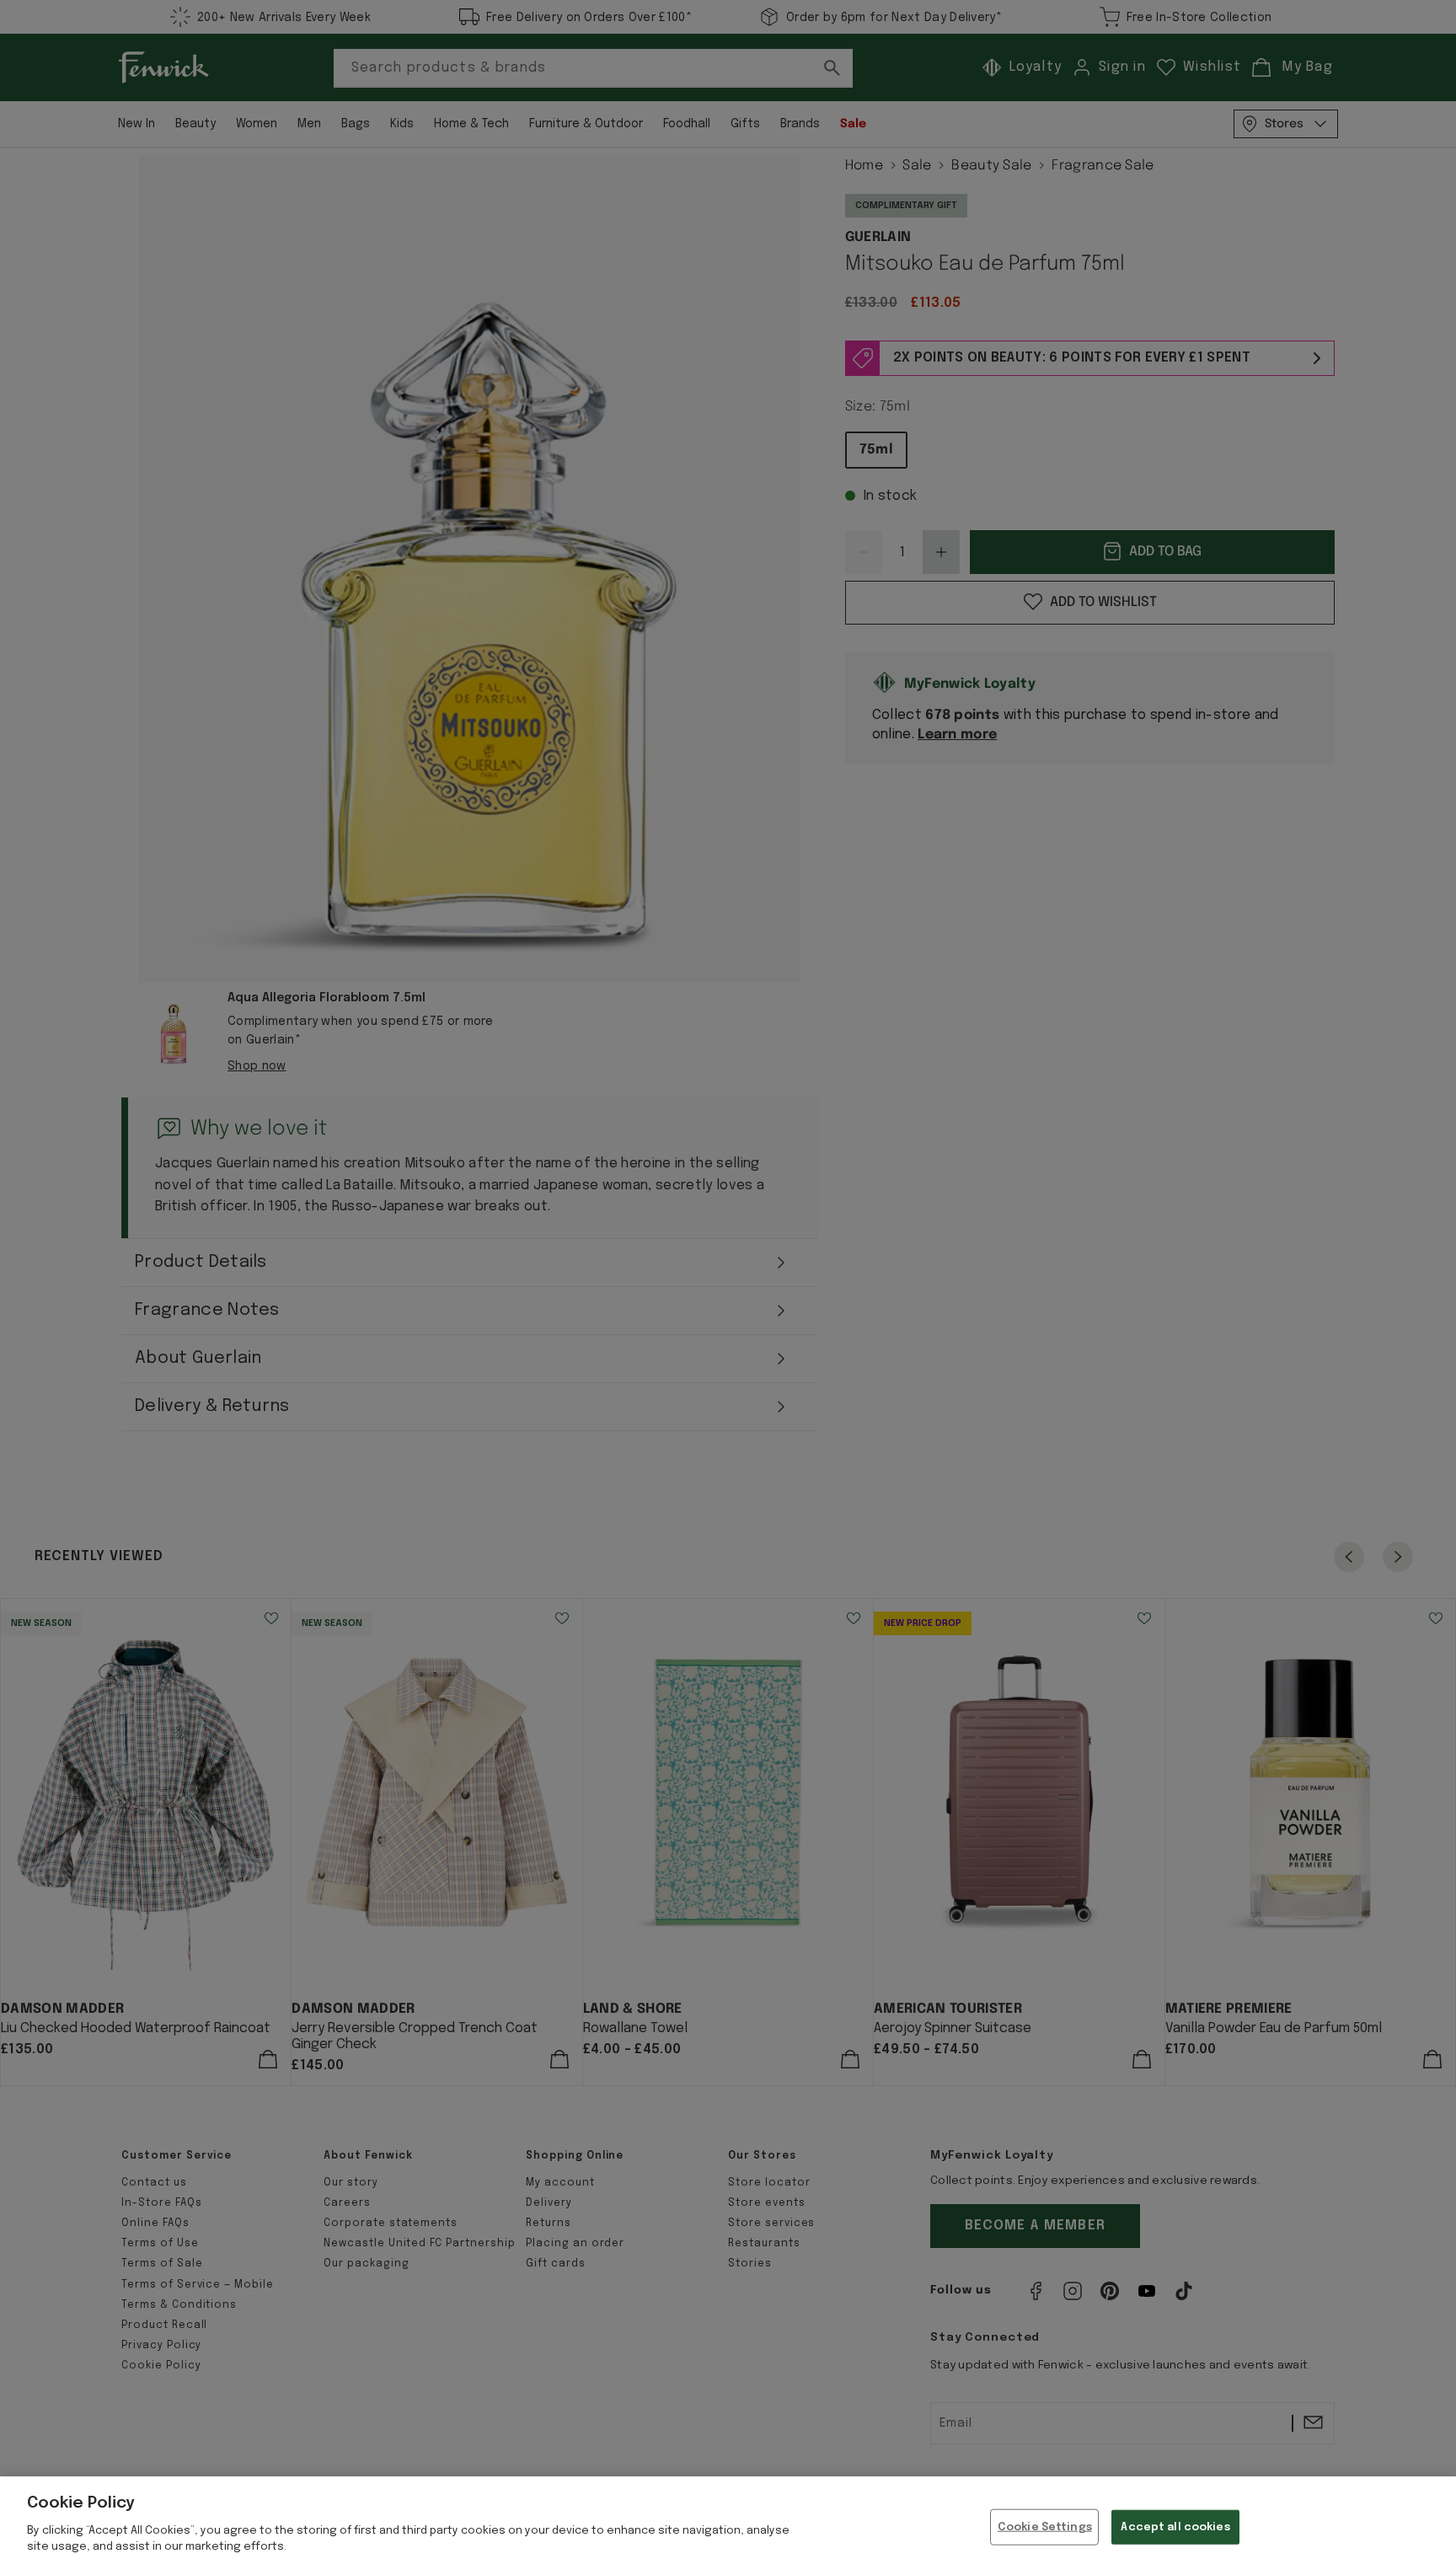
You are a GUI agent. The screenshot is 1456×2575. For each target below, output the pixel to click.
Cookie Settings (1045, 2527)
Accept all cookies (1175, 2527)
